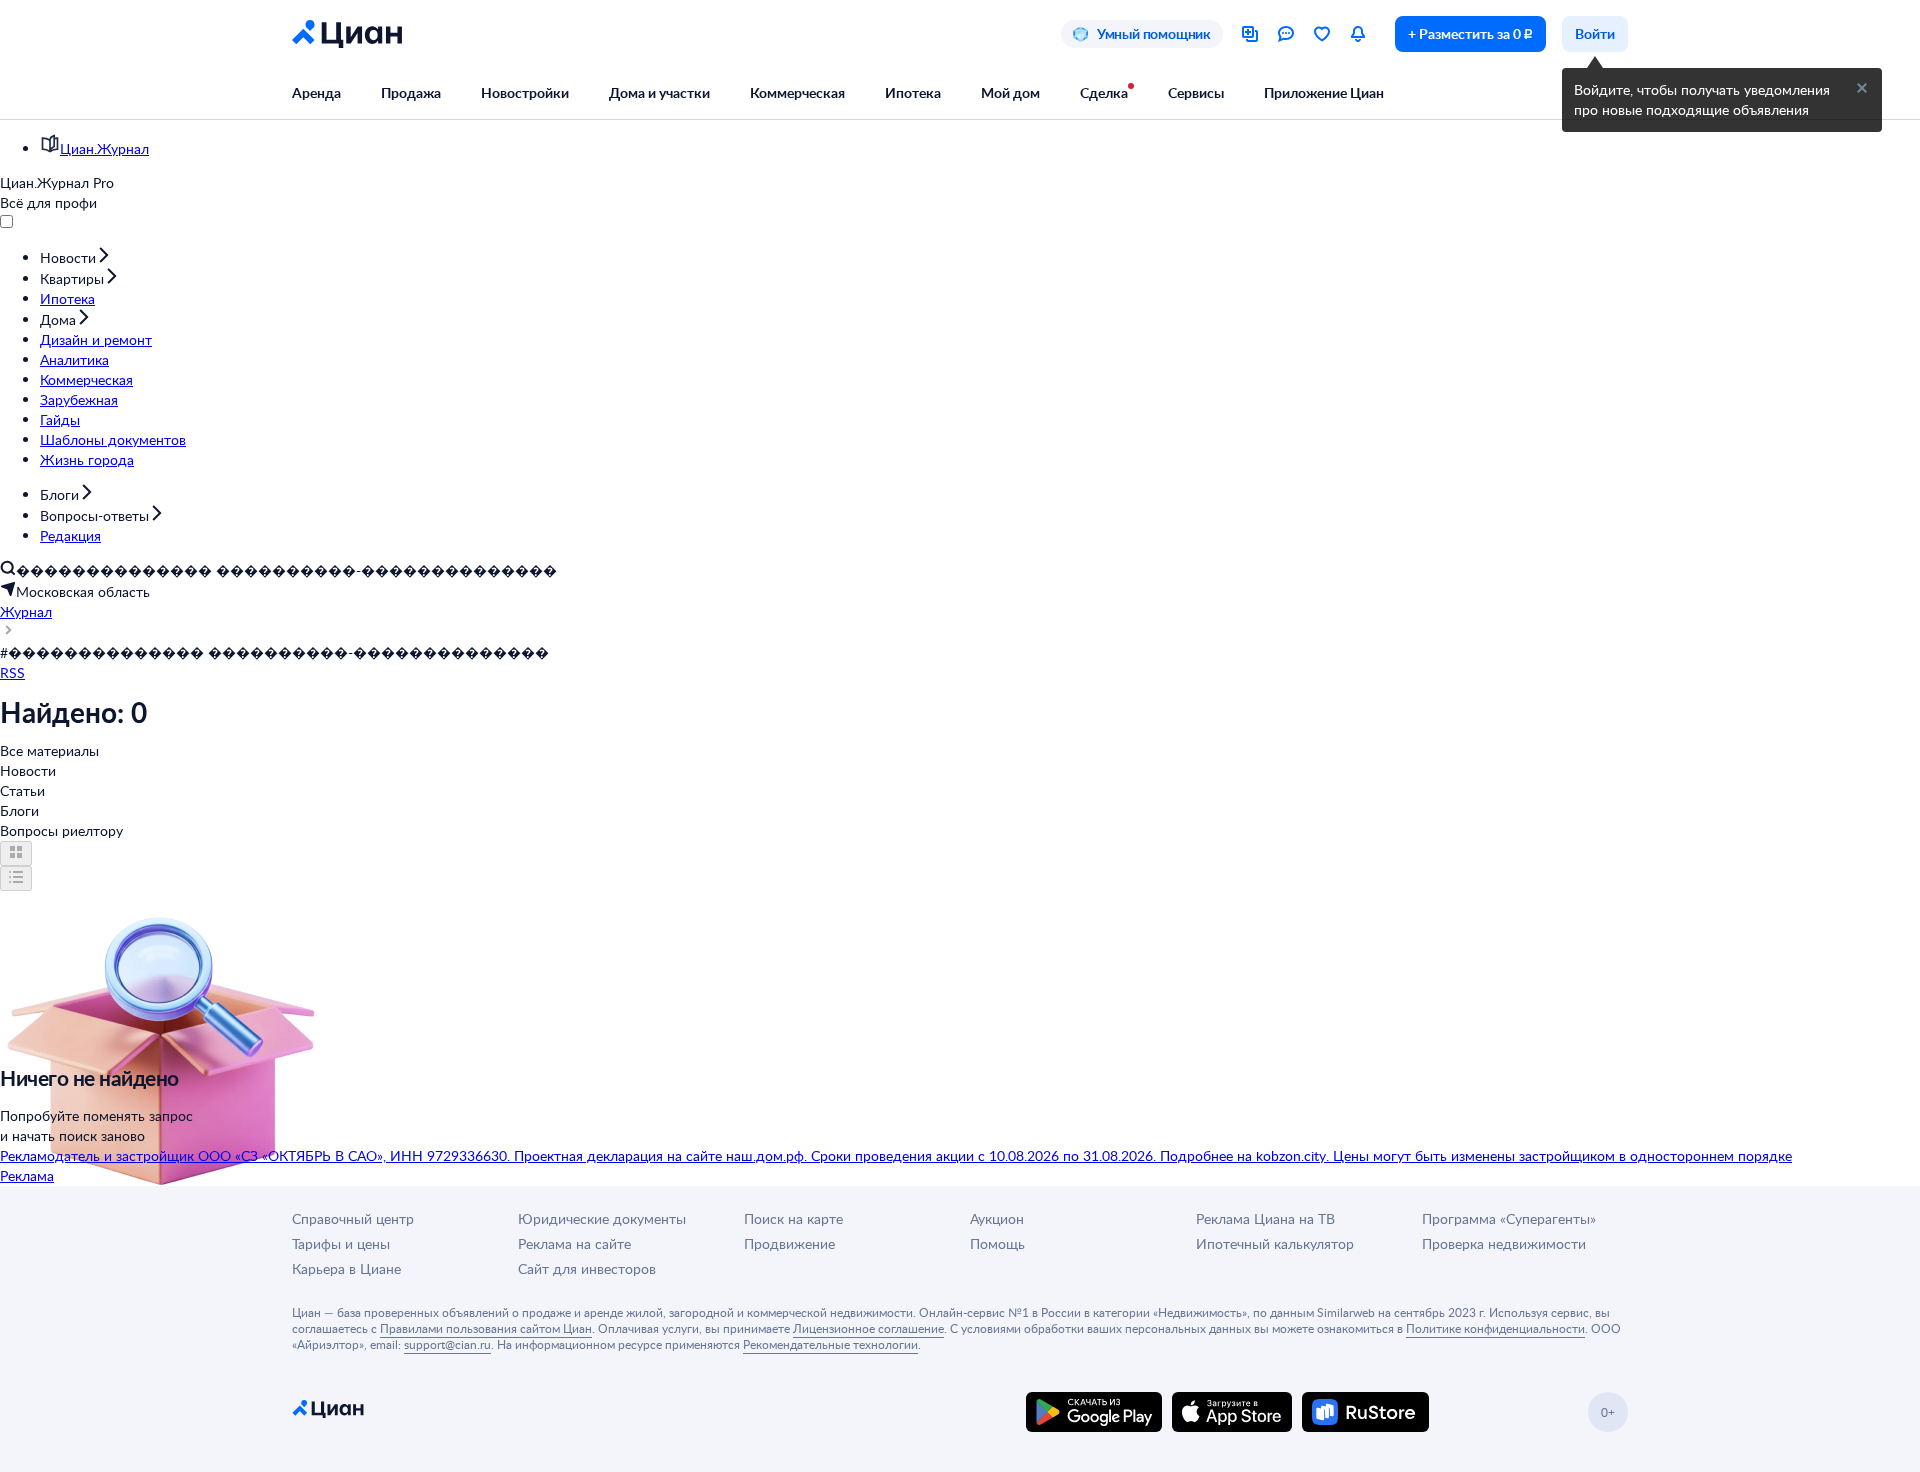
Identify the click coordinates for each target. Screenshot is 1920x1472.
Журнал (26, 611)
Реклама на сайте (574, 1243)
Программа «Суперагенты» (1509, 1218)
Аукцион (997, 1218)
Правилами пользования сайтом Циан (486, 1328)
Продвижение (789, 1243)
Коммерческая (797, 92)
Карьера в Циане (346, 1268)
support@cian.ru (447, 1344)
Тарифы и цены (341, 1243)
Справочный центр (353, 1218)
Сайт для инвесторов (587, 1268)
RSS (12, 672)
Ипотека (913, 92)
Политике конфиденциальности (1495, 1328)
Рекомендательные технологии (830, 1344)
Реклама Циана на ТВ (1265, 1218)
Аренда (316, 92)
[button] (1862, 88)
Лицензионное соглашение (868, 1328)
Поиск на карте (793, 1218)
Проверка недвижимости (1504, 1243)
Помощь (997, 1243)
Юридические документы (602, 1218)
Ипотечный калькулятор (1275, 1243)
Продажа (411, 92)
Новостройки (525, 92)
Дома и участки (659, 92)
